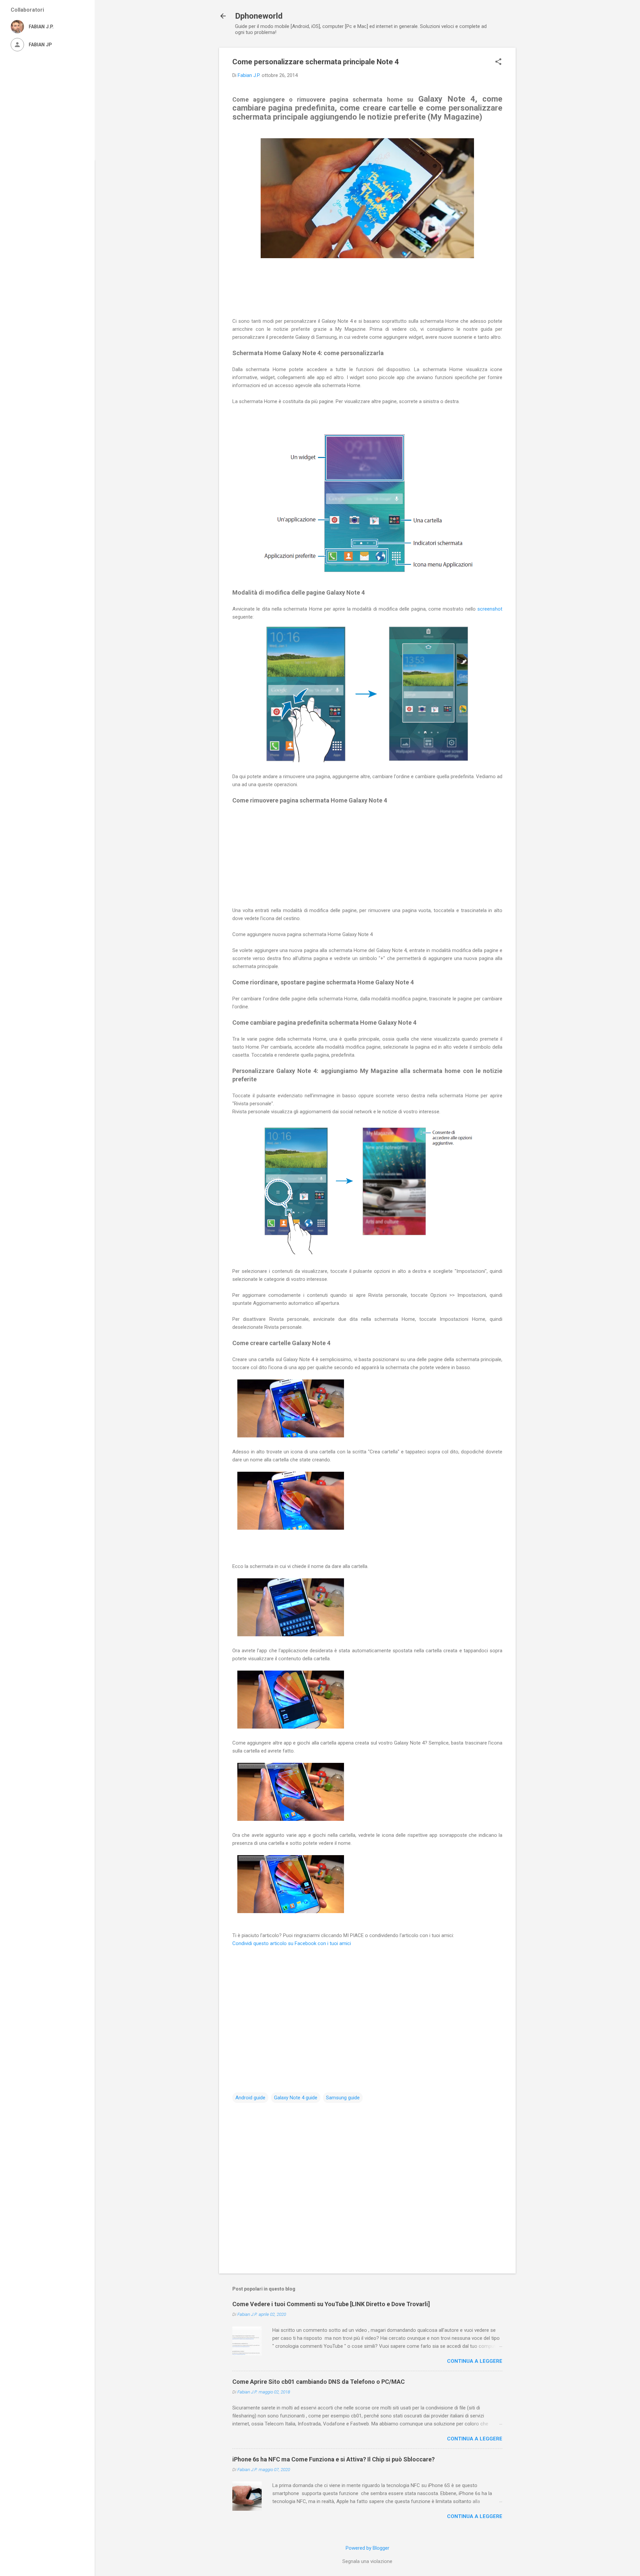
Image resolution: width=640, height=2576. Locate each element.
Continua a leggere (475, 2361)
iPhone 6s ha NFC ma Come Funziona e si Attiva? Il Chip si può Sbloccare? (333, 2459)
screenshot (490, 609)
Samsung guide (343, 2098)
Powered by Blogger (367, 2548)
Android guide (250, 2098)
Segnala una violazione (367, 2561)
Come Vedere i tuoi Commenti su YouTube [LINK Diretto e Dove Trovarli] (331, 2304)
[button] (498, 62)
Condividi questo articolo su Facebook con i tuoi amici (292, 1943)
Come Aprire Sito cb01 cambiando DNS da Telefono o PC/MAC (318, 2382)
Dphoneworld (259, 16)
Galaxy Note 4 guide (296, 2098)
